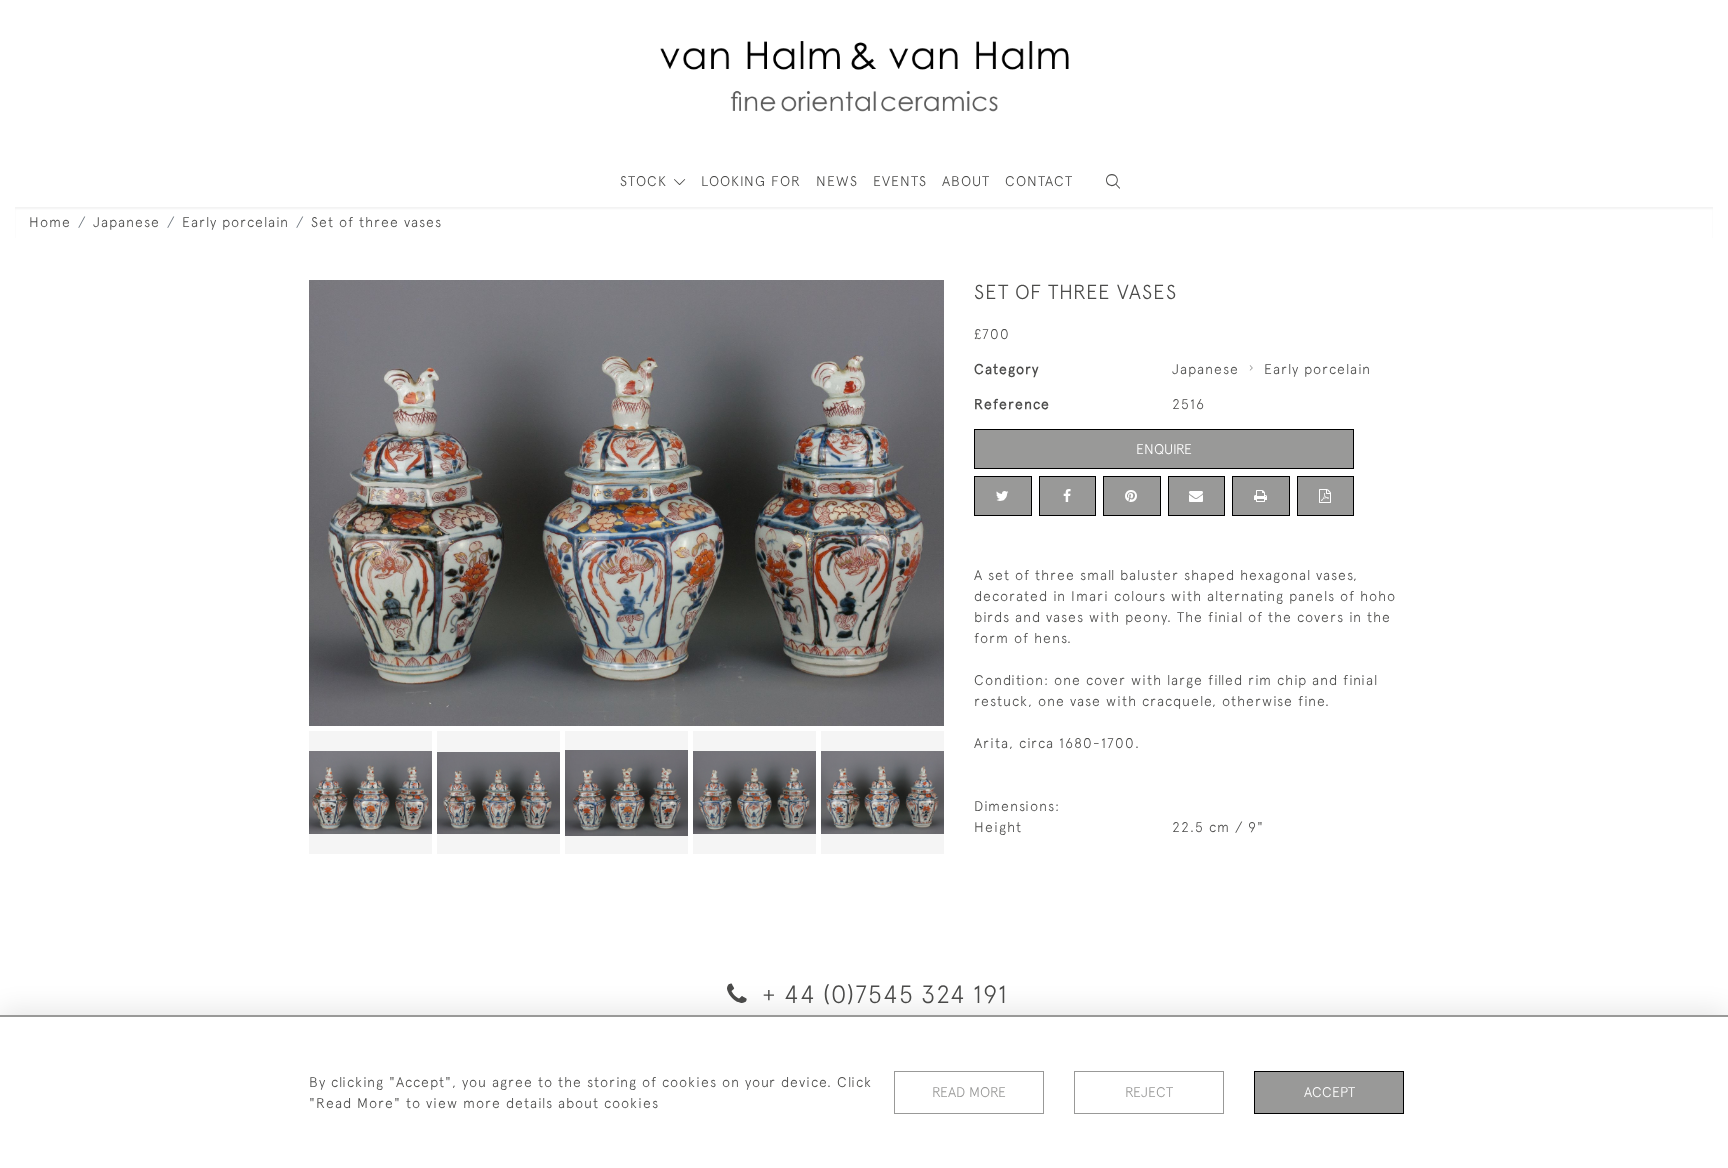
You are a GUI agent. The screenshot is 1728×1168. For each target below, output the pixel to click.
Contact (1039, 181)
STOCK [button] (646, 181)
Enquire (1164, 449)
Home (50, 222)
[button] (1113, 181)
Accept (1329, 1092)
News (837, 181)
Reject (1149, 1092)
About (966, 181)
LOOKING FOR (751, 181)
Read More (969, 1092)
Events (900, 181)
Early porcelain (235, 222)
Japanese (126, 222)
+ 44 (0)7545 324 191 (881, 993)
